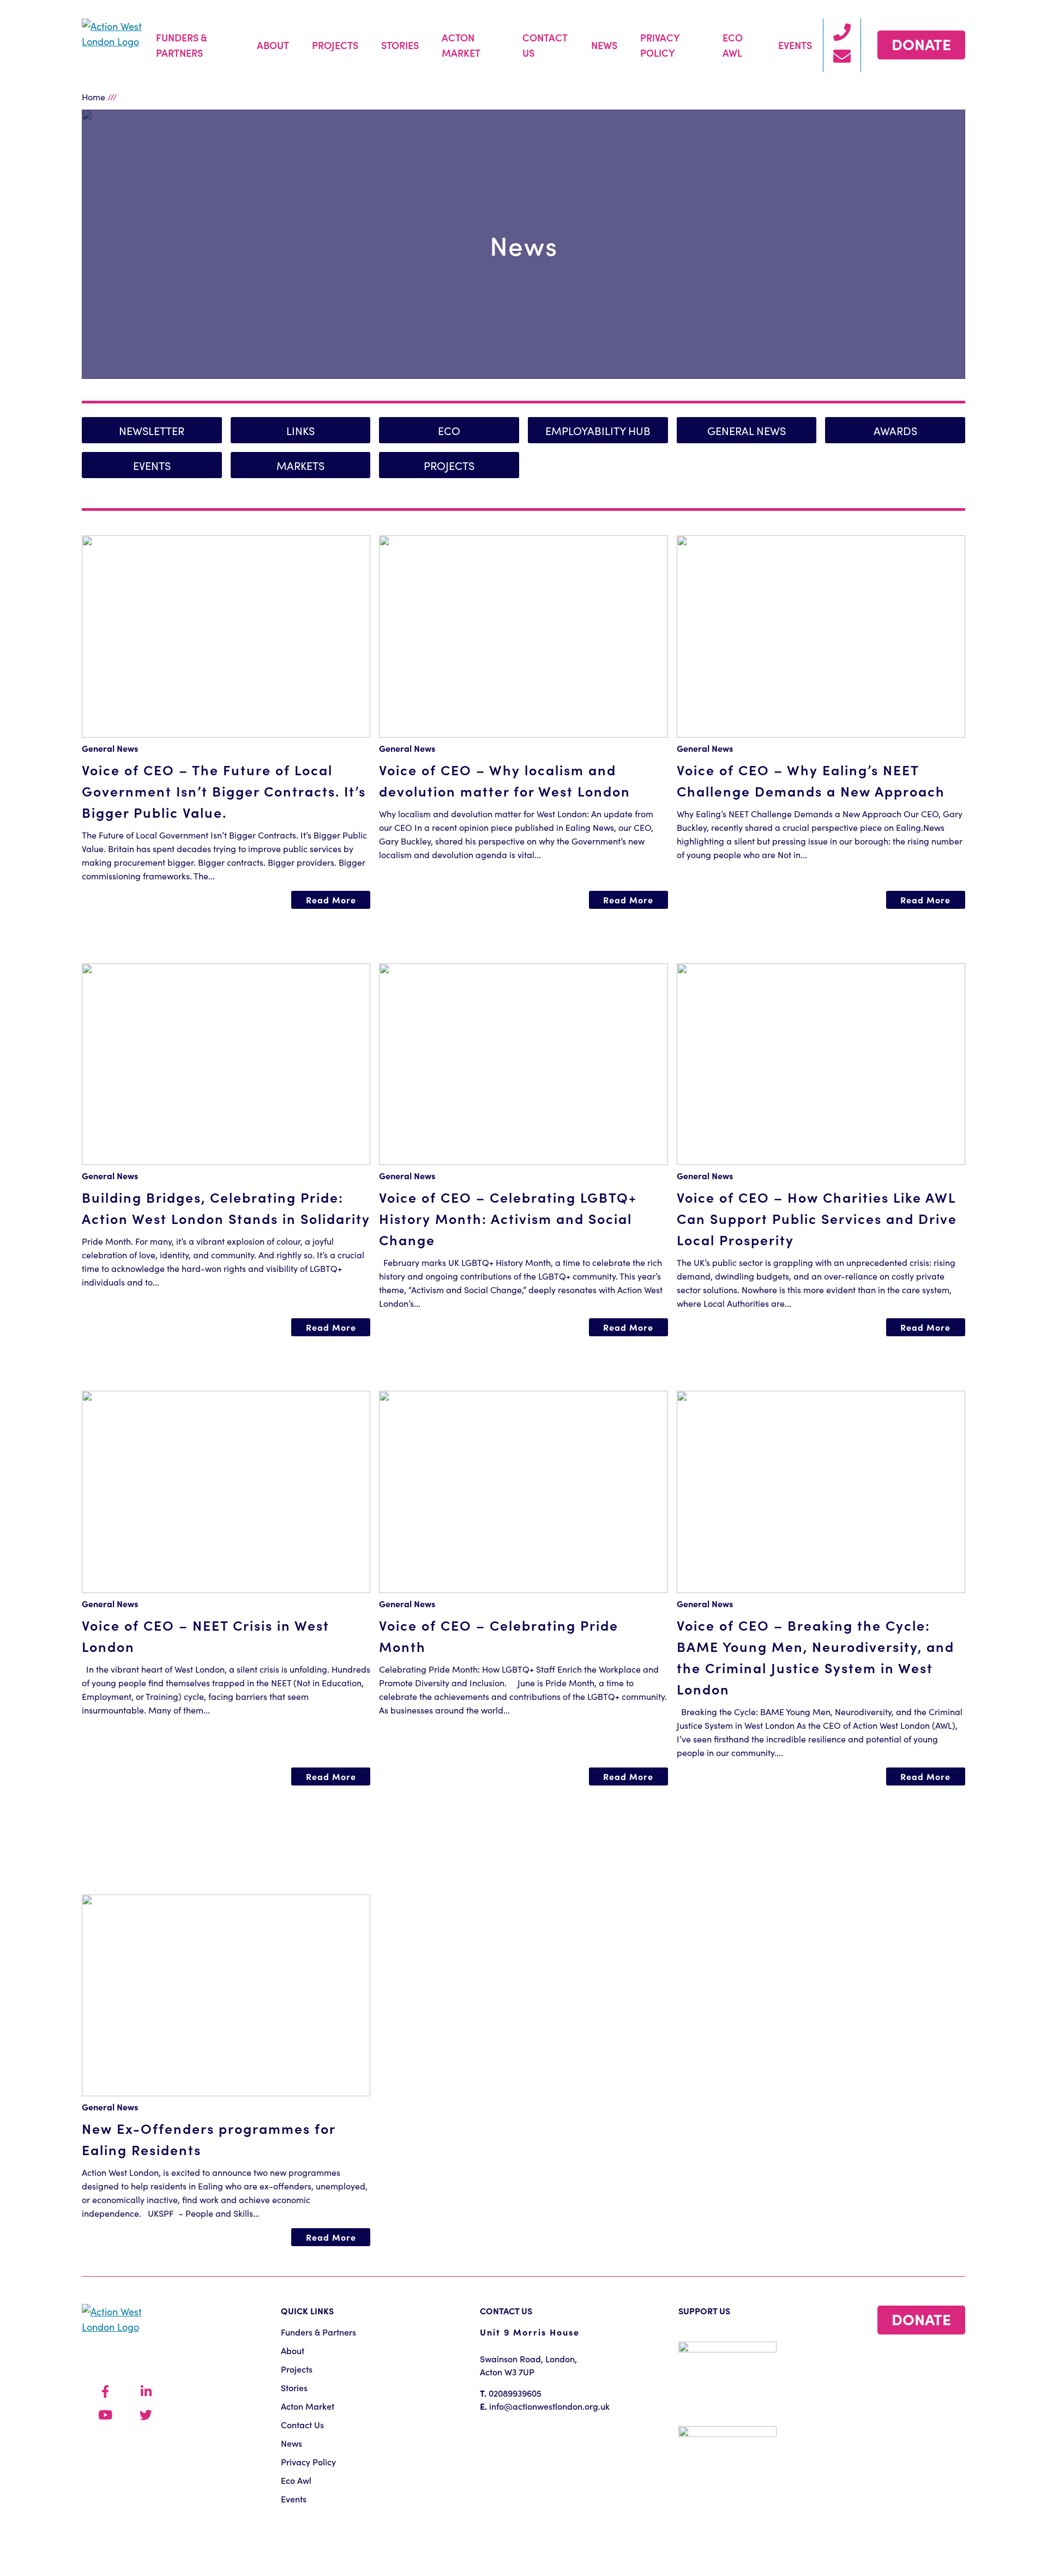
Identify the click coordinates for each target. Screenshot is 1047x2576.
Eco (449, 430)
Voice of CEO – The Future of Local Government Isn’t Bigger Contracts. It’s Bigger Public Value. (224, 791)
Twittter (146, 2415)
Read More (331, 900)
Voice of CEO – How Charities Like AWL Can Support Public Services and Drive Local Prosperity (817, 1218)
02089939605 (515, 2393)
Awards (895, 430)
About (273, 45)
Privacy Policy (660, 45)
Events (795, 45)
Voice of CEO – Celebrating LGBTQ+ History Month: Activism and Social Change (508, 1218)
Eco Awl (733, 45)
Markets (300, 465)
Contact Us (545, 45)
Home (94, 96)
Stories (400, 45)
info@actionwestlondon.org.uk (549, 2406)
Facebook (105, 2392)
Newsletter (152, 430)
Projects (335, 45)
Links (300, 430)
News (604, 45)
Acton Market (461, 45)
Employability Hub (598, 430)
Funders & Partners (182, 45)
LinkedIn (146, 2392)
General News (747, 430)
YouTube (105, 2415)
